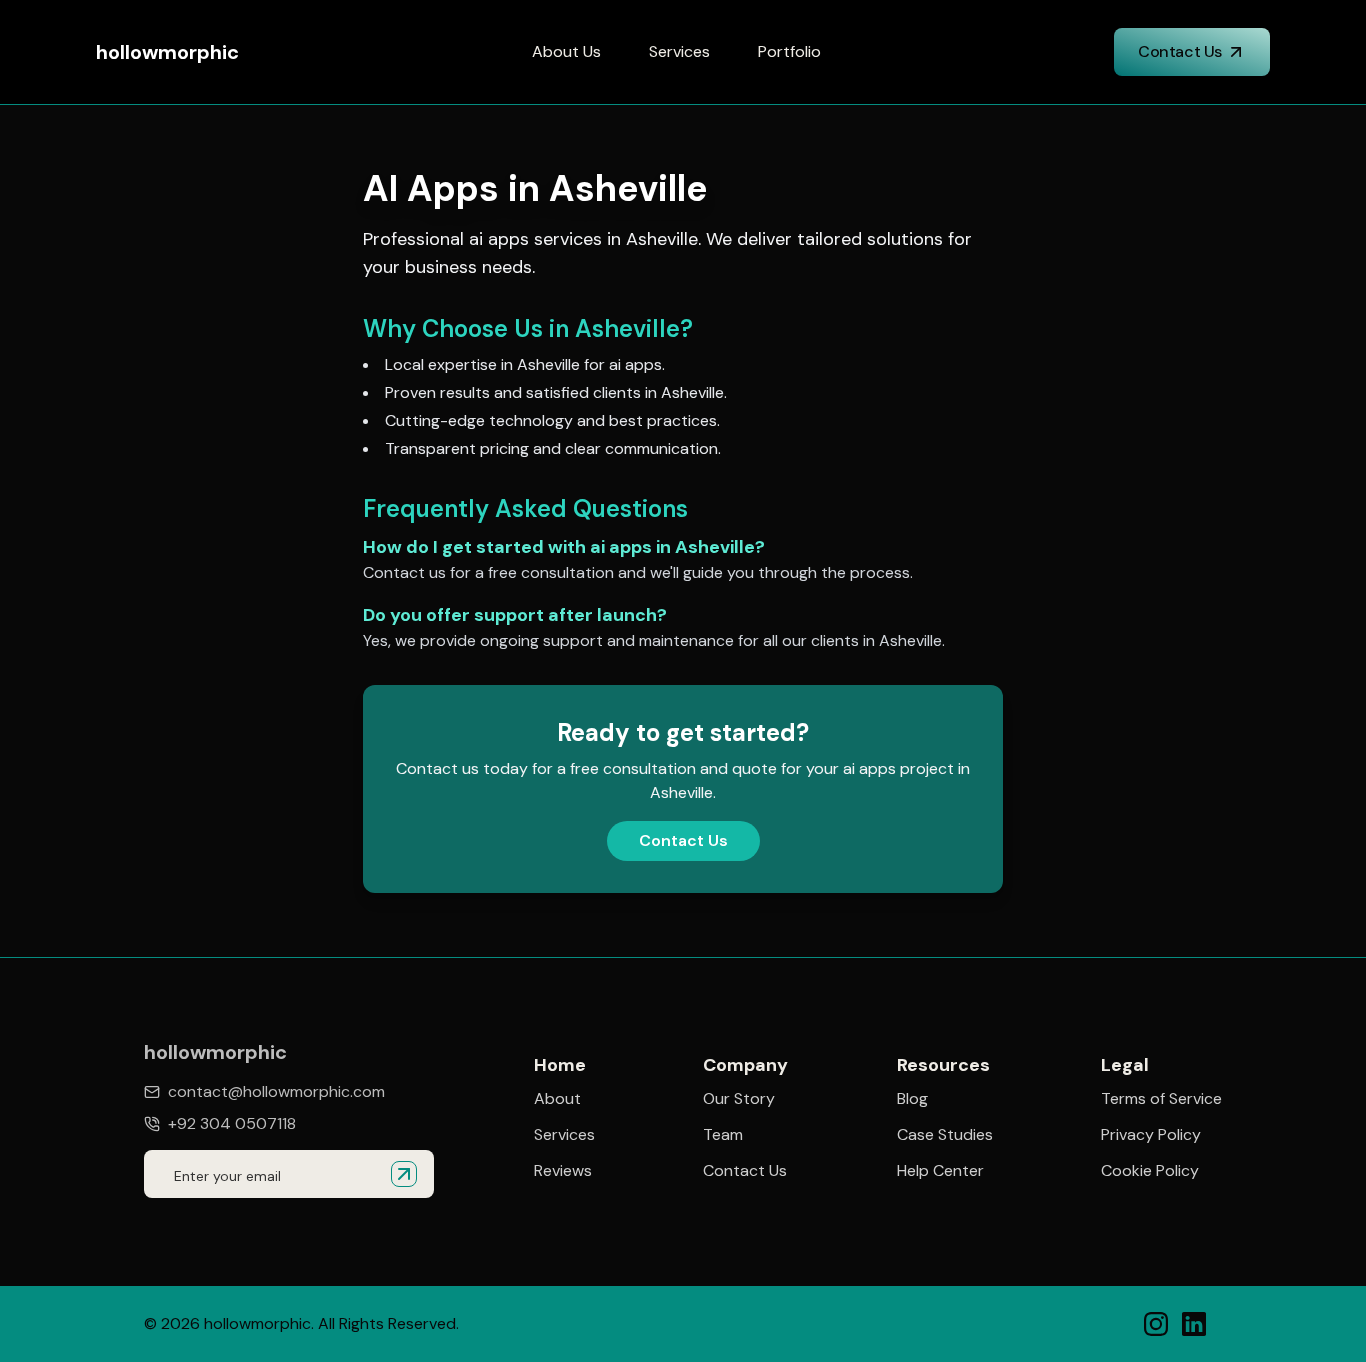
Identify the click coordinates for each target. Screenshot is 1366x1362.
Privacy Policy (1151, 1135)
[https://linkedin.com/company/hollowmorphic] (1194, 1324)
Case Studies (945, 1135)
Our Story (739, 1099)
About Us (566, 51)
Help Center (940, 1171)
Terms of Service (1161, 1099)
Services (679, 51)
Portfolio (789, 51)
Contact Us (1180, 51)
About (557, 1099)
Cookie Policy (1150, 1171)
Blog (912, 1099)
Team (723, 1135)
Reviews (563, 1171)
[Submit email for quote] (404, 1174)
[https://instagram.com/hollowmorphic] (1156, 1324)
